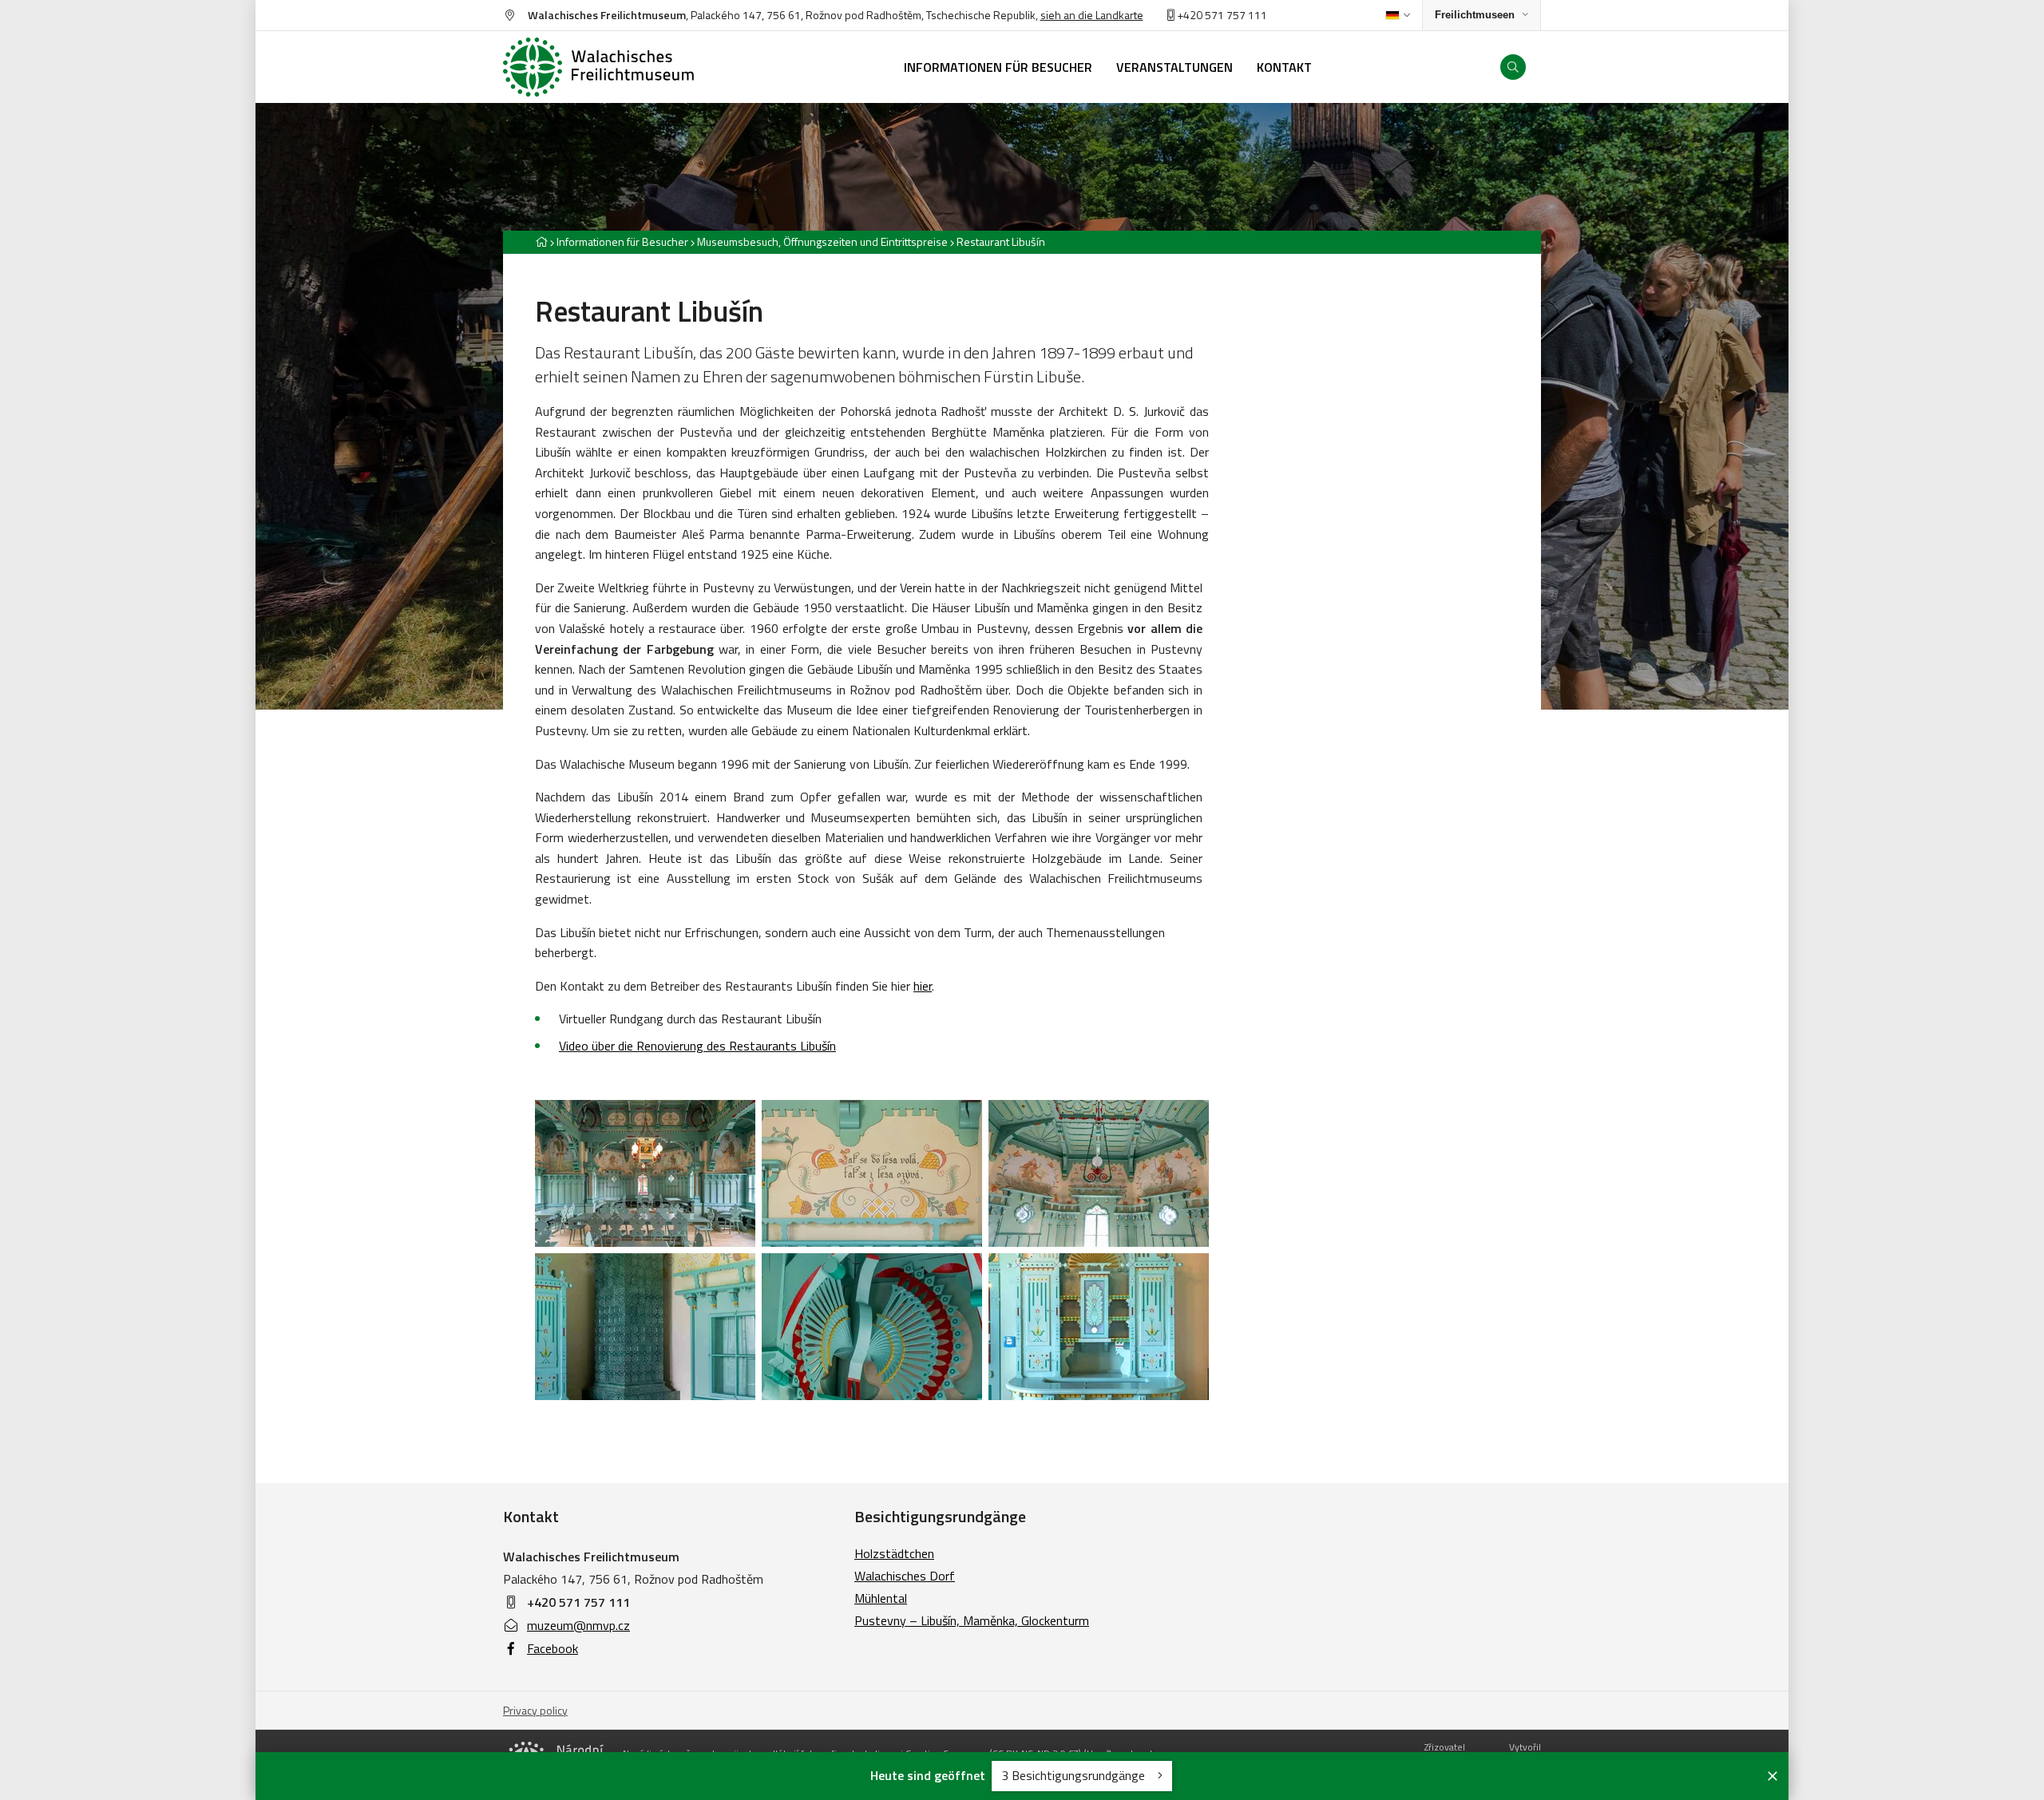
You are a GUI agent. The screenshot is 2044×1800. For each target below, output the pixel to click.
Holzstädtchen (894, 1553)
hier (923, 986)
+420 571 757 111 (578, 1602)
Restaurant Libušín (1001, 241)
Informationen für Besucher (622, 241)
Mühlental (881, 1598)
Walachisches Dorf (905, 1576)
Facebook (553, 1648)
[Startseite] (615, 67)
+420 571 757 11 (1218, 15)
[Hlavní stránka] (541, 241)
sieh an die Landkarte (1092, 15)
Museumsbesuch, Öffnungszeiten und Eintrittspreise (822, 241)
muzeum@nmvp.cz (578, 1625)
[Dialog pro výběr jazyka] (1398, 15)
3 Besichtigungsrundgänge (1075, 1775)
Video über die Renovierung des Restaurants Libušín (697, 1046)
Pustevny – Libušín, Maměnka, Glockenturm (972, 1620)
